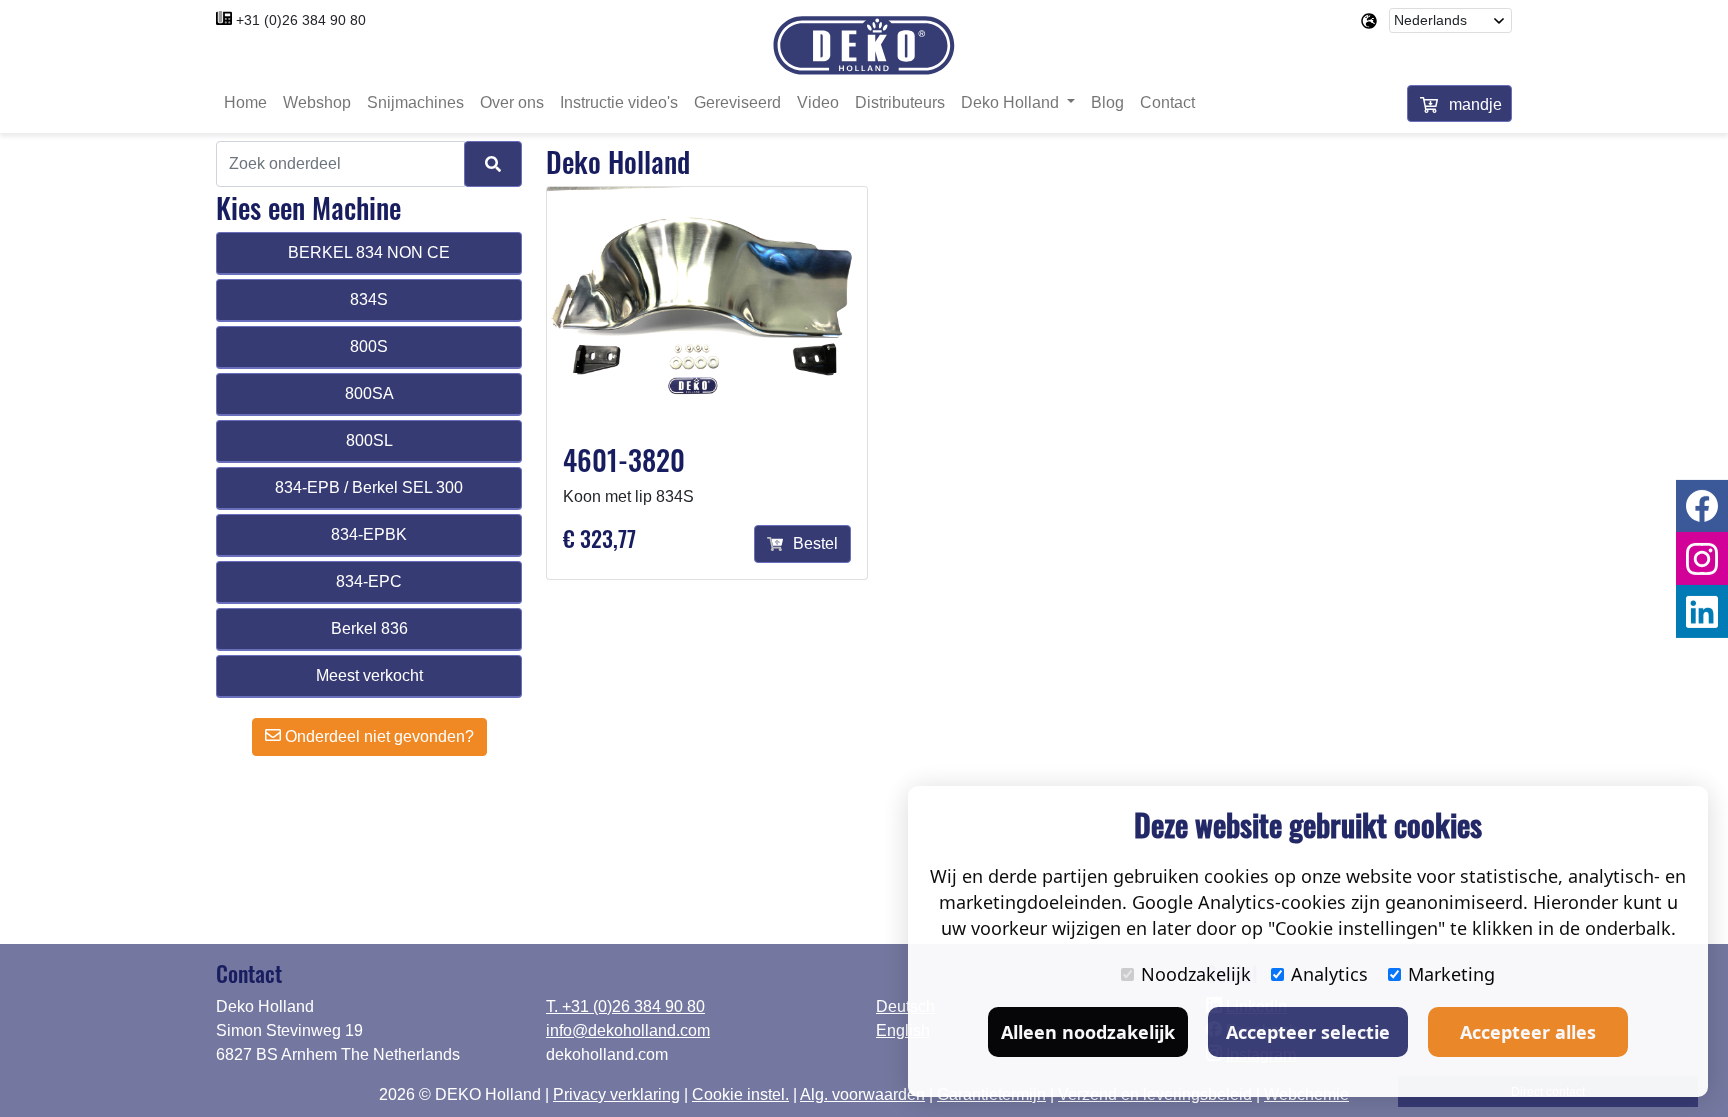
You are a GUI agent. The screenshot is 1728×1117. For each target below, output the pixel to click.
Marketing (1451, 974)
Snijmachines (415, 102)
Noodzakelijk (1196, 974)
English (903, 1030)
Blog (1107, 102)
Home (245, 102)
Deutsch (905, 1006)
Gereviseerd (737, 102)
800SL (369, 440)
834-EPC (369, 581)
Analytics (1329, 974)
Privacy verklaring (616, 1094)
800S (369, 346)
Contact (1167, 102)
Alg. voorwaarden (862, 1094)
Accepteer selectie (1308, 1032)
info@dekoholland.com (628, 1030)
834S (369, 299)
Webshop (317, 102)
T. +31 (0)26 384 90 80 (625, 1006)
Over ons (512, 102)
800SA (369, 393)
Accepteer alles (1528, 1032)
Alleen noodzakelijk (1088, 1032)
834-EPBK (369, 534)
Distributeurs (900, 102)
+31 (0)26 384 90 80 (301, 20)
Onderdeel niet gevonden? (377, 736)
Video (818, 102)
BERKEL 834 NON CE (369, 252)
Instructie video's (619, 102)
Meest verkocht (369, 675)
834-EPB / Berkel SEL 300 (369, 487)
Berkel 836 (369, 628)
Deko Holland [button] (1012, 102)
